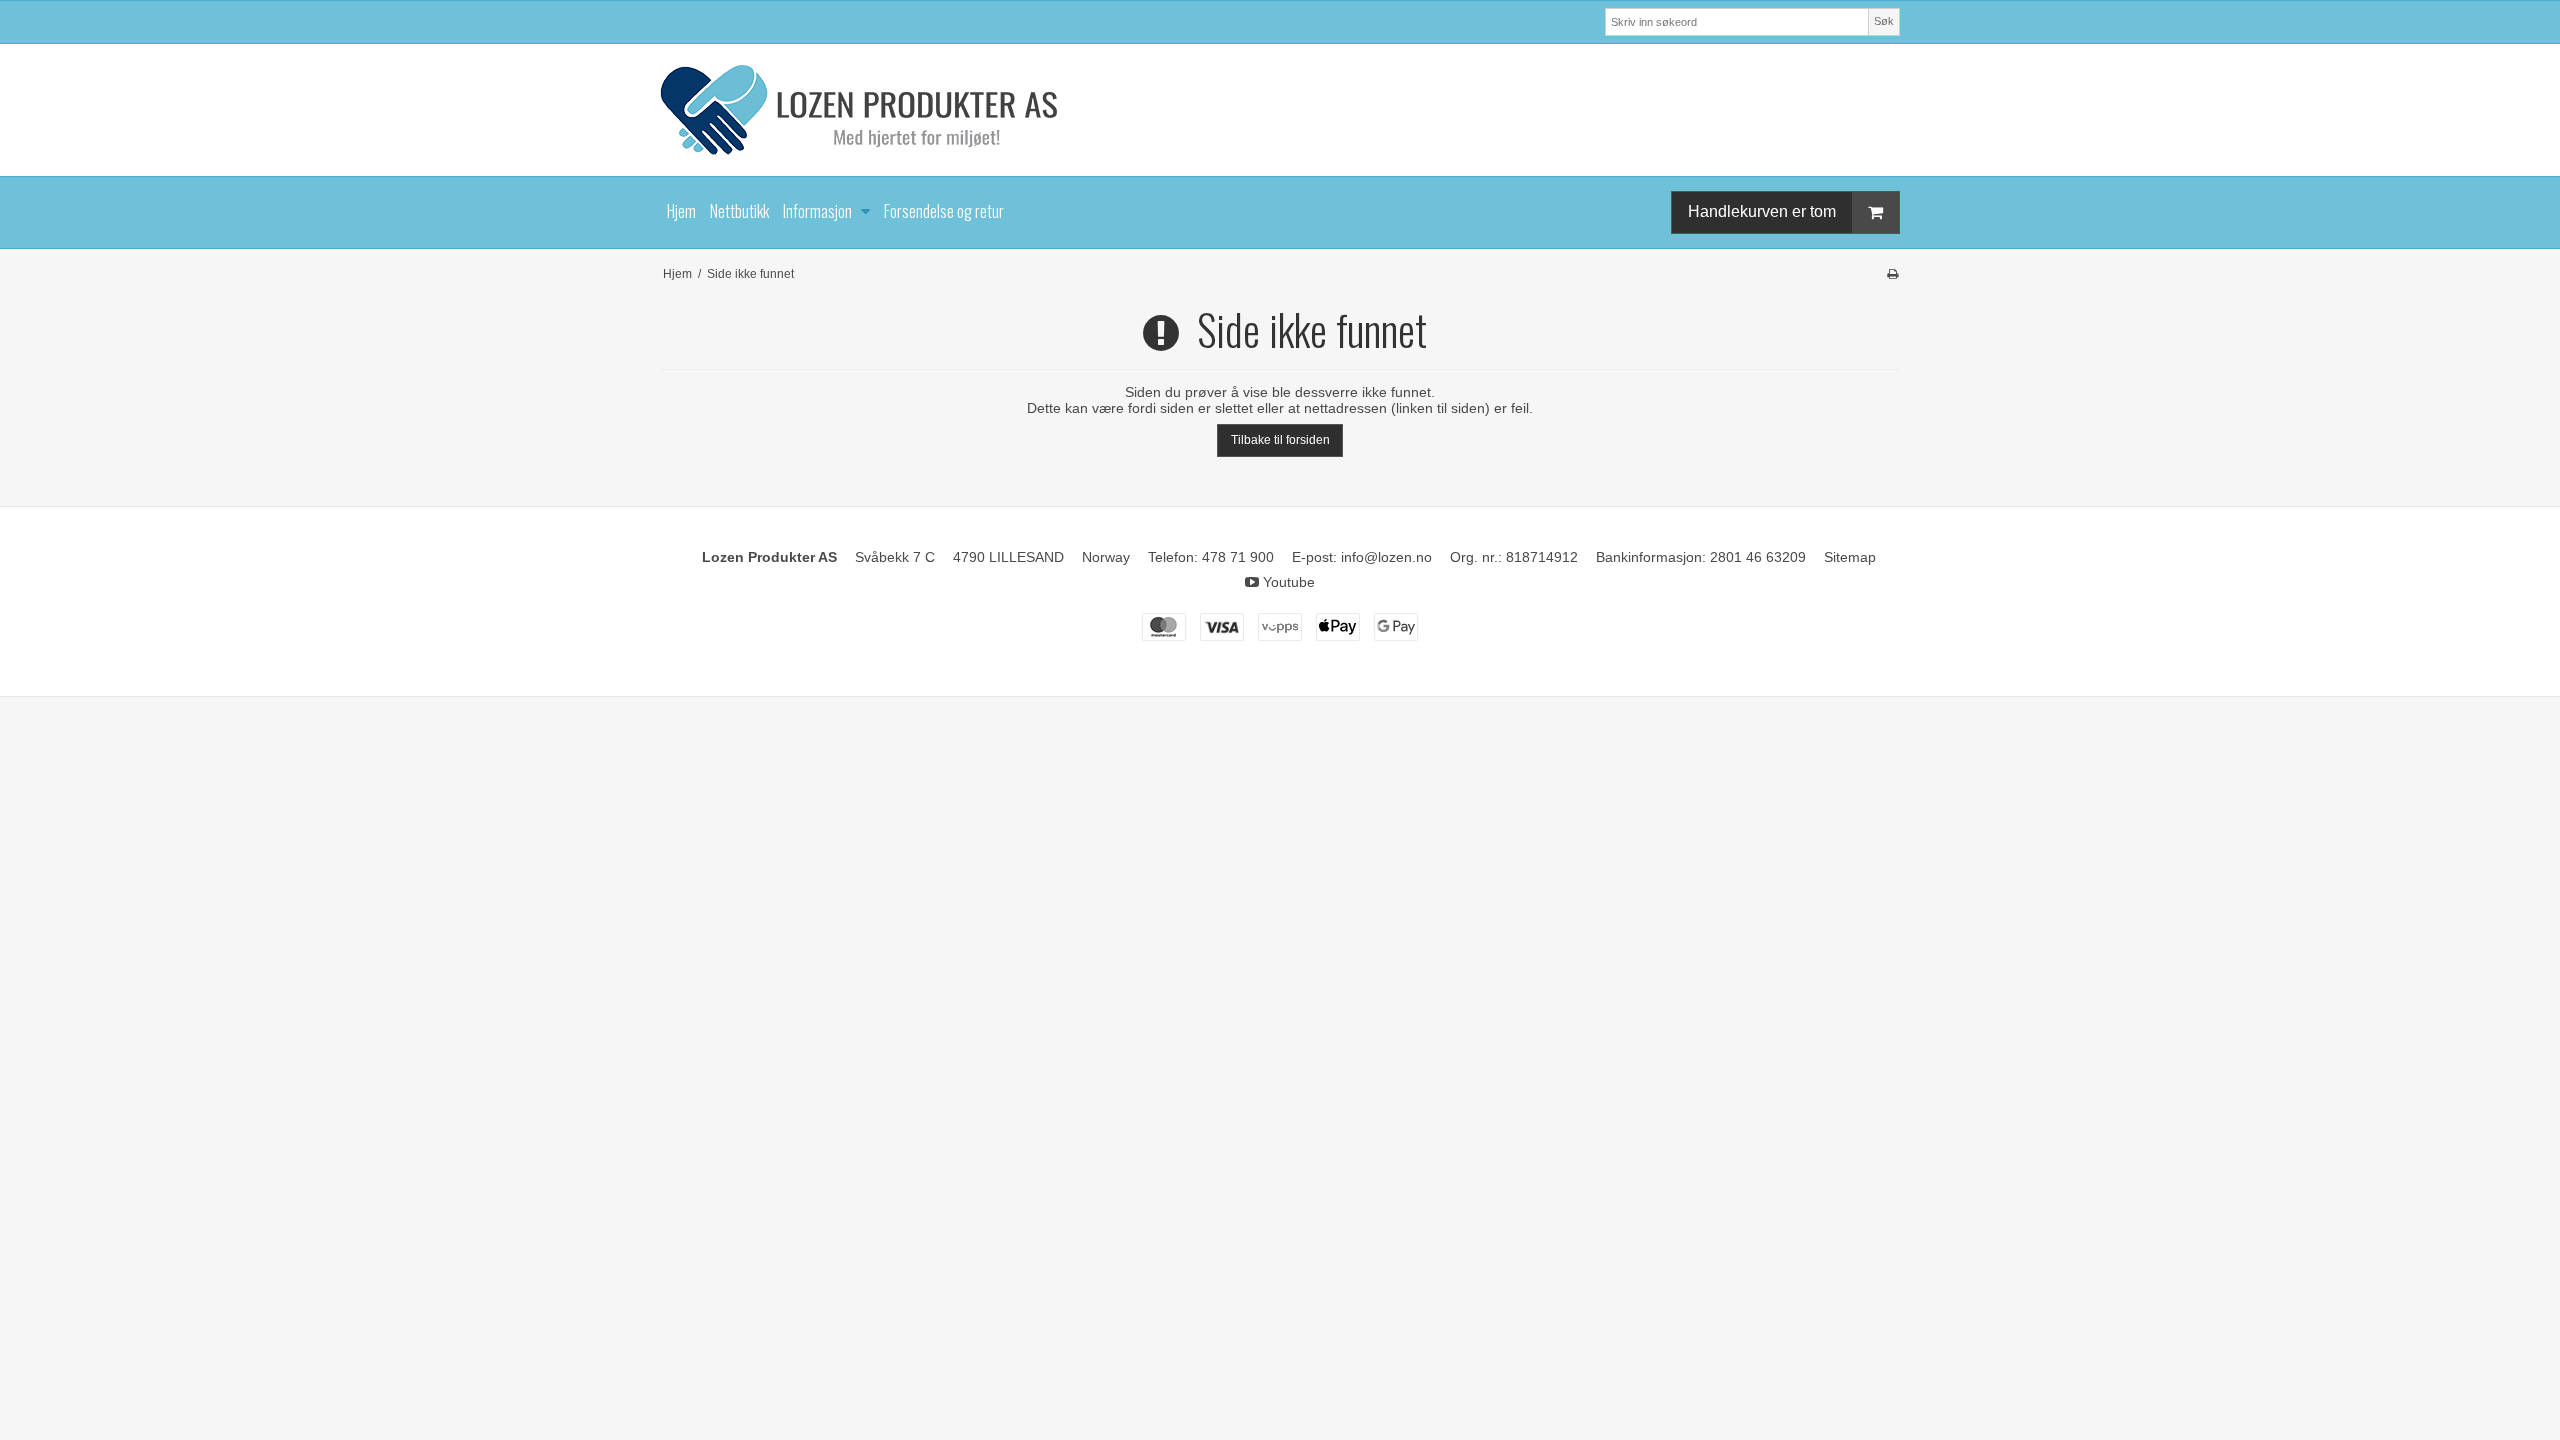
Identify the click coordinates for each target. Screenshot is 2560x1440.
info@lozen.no (1386, 557)
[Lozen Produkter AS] (1280, 110)
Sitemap (1850, 557)
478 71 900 (1238, 557)
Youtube (1287, 582)
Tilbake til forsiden (1280, 440)
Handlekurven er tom (1762, 211)
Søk (1884, 21)
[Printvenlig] (1892, 274)
